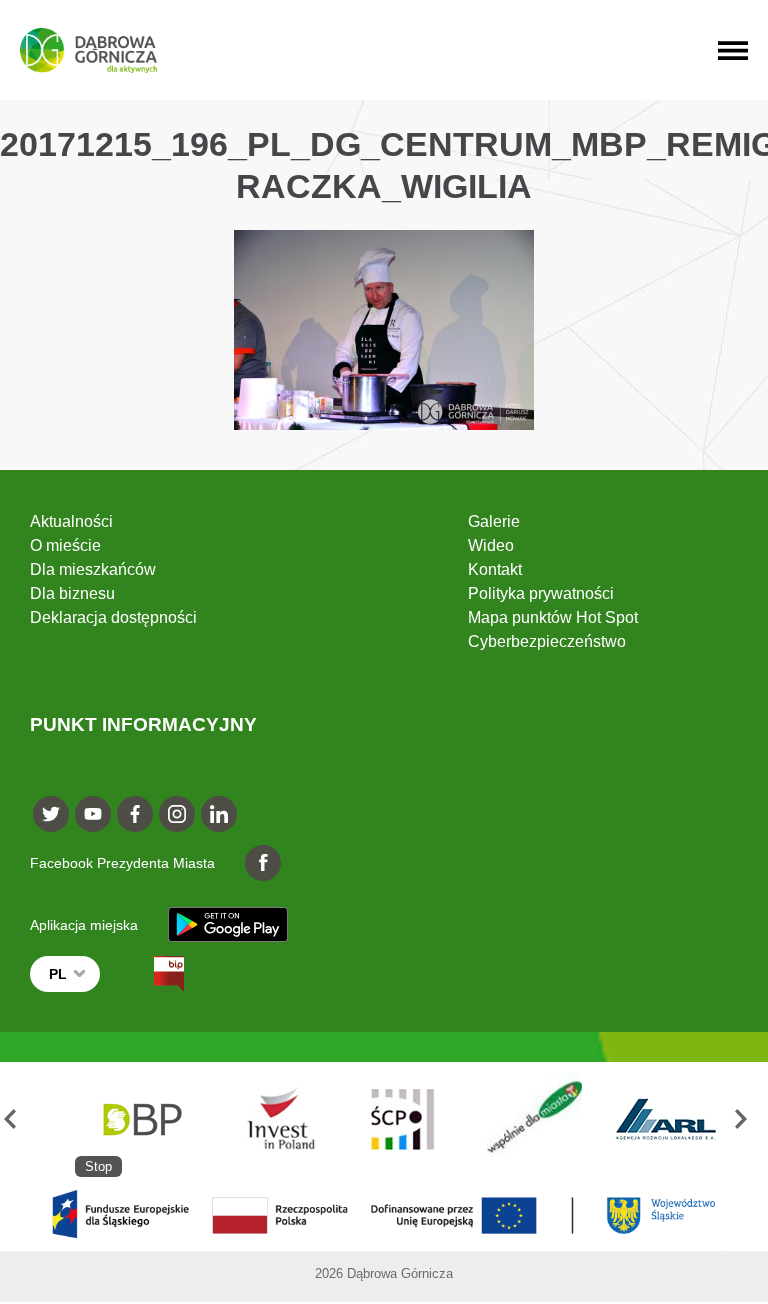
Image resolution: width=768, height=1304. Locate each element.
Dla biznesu (72, 593)
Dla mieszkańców (93, 569)
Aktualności (71, 521)
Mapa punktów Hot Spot (553, 617)
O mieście (65, 545)
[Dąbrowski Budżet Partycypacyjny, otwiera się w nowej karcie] (140, 1119)
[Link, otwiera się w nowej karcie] (151, 974)
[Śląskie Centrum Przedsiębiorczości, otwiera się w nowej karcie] (403, 1119)
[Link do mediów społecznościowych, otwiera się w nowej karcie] (51, 814)
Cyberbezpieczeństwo (547, 641)
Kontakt (495, 569)
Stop (98, 1166)
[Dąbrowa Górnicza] (88, 50)
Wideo (491, 545)
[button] (18, 1119)
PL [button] (58, 974)
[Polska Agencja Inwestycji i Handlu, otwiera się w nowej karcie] (271, 1119)
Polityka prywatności (541, 593)
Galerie (494, 521)
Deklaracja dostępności (113, 617)
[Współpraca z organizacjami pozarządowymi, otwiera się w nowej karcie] (534, 1119)
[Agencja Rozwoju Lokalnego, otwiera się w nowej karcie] (665, 1119)
